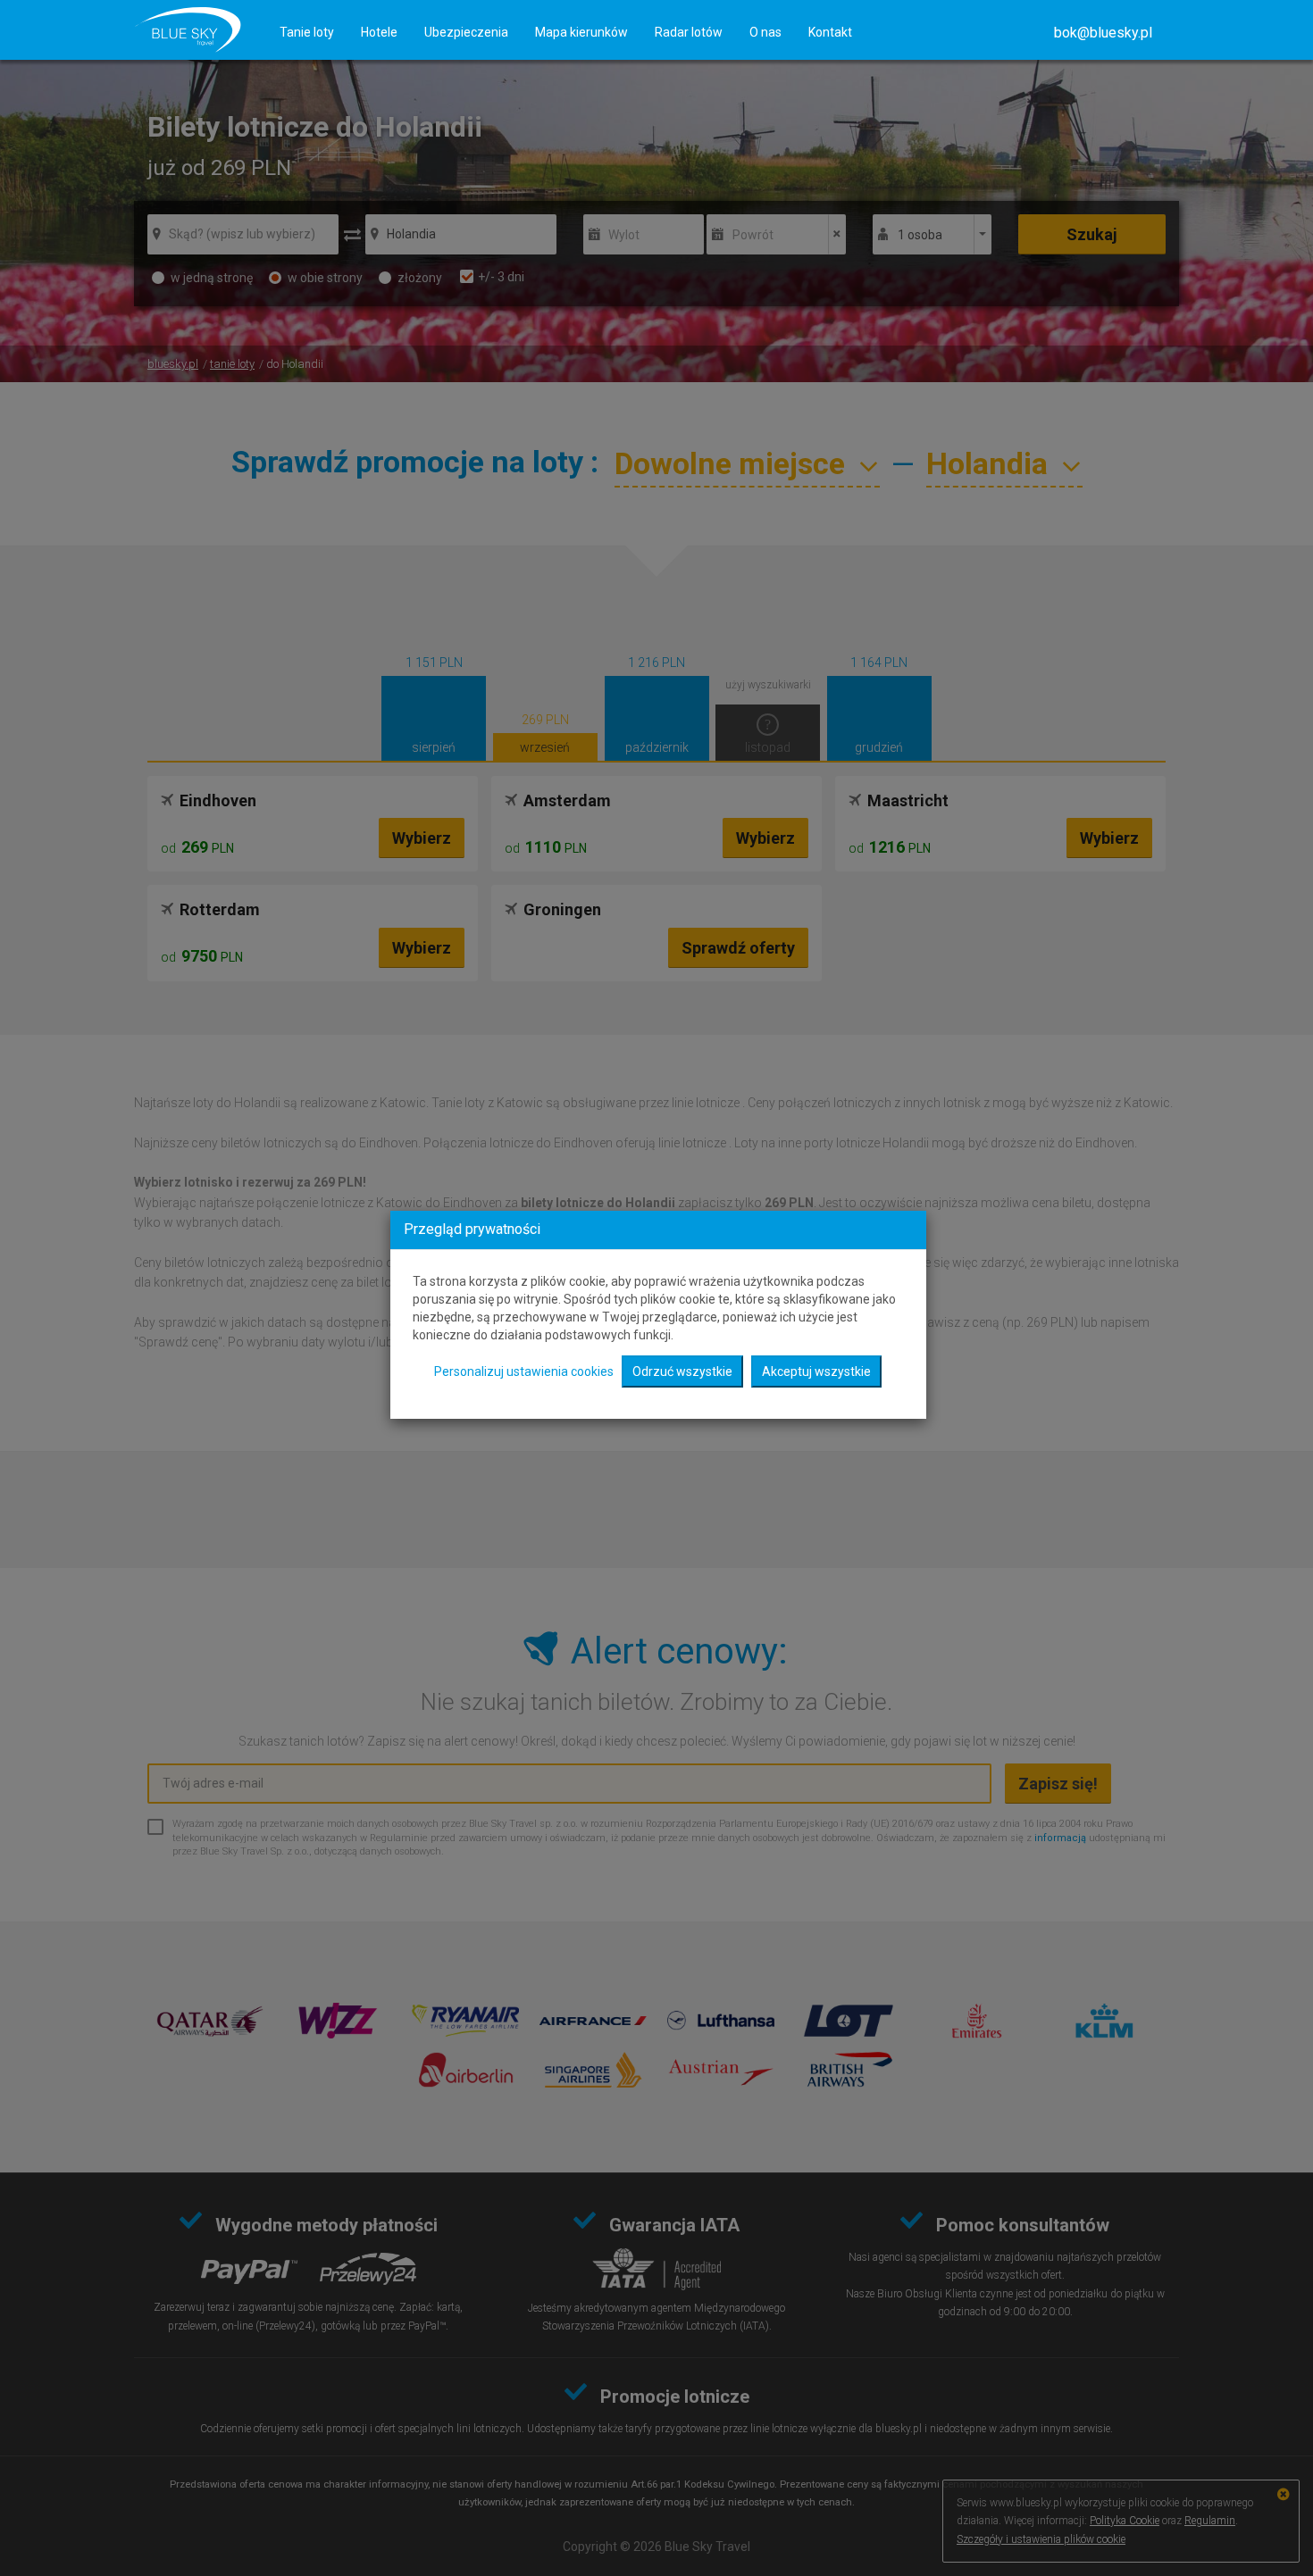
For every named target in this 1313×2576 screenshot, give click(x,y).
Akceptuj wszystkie (816, 1371)
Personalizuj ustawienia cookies (524, 1371)
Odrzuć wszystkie (682, 1371)
